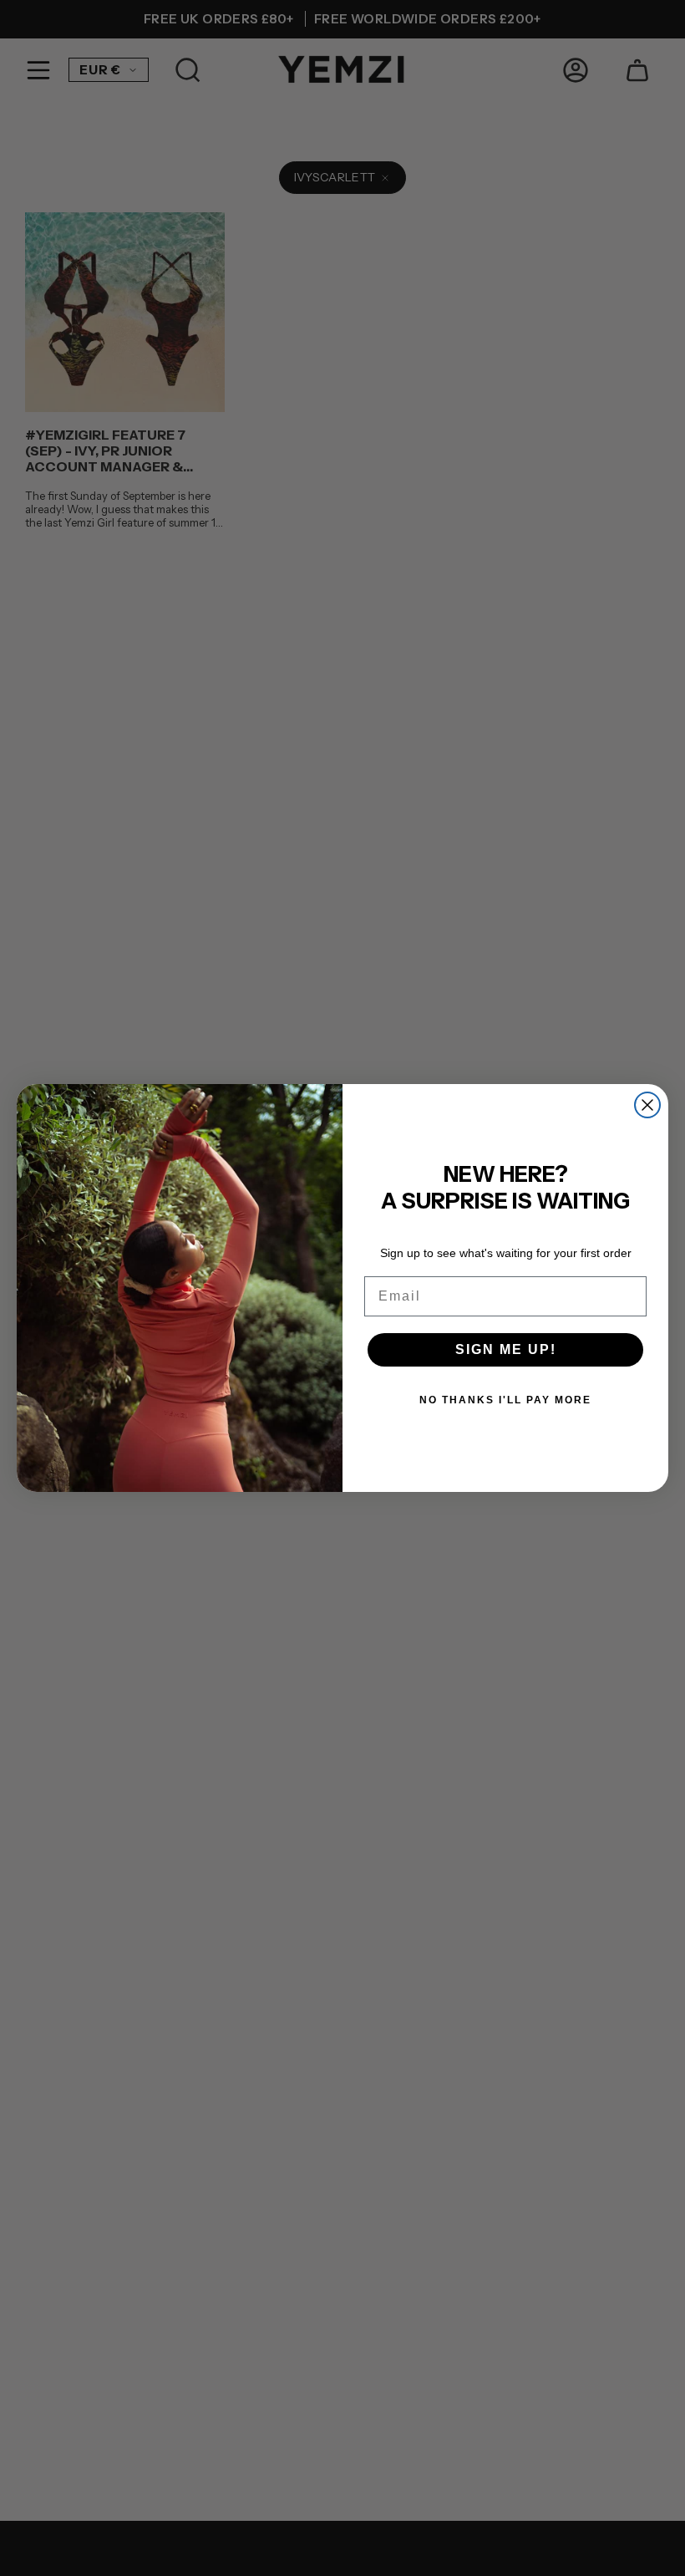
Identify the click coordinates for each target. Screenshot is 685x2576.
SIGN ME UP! (506, 1349)
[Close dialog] (647, 1105)
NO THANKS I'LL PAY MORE (505, 1400)
